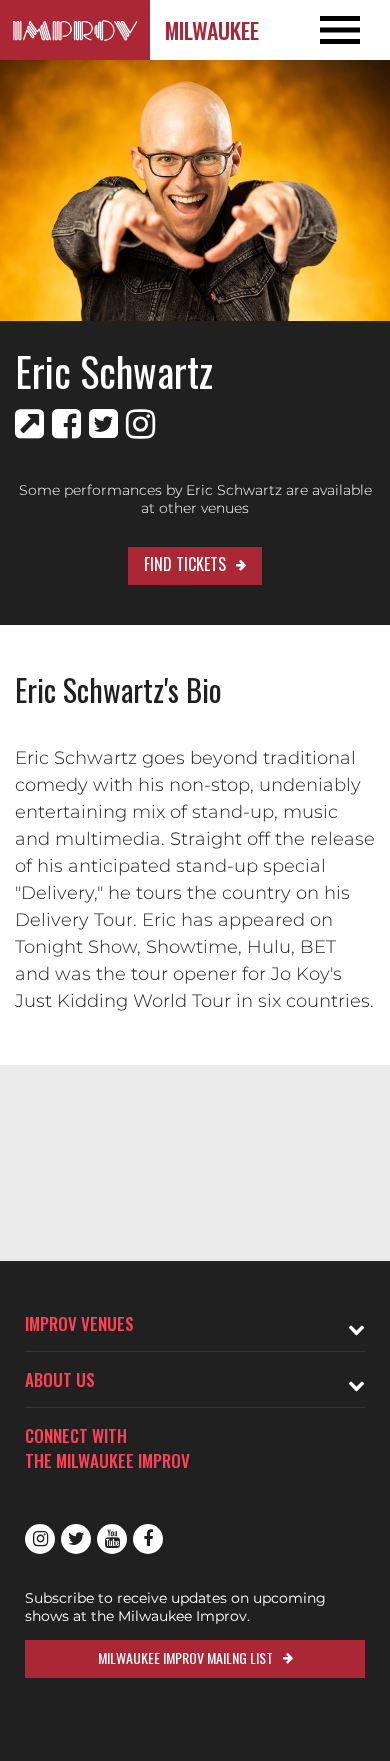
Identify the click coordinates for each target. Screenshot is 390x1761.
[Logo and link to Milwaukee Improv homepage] (75, 30)
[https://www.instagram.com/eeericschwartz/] (140, 424)
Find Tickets (185, 564)
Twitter (76, 1539)
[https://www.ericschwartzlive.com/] (29, 424)
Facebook (148, 1539)
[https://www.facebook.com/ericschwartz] (66, 424)
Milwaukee (212, 30)
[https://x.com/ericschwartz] (103, 424)
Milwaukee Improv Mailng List (185, 1657)
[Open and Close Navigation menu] (351, 30)
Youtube (112, 1539)
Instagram (40, 1539)
